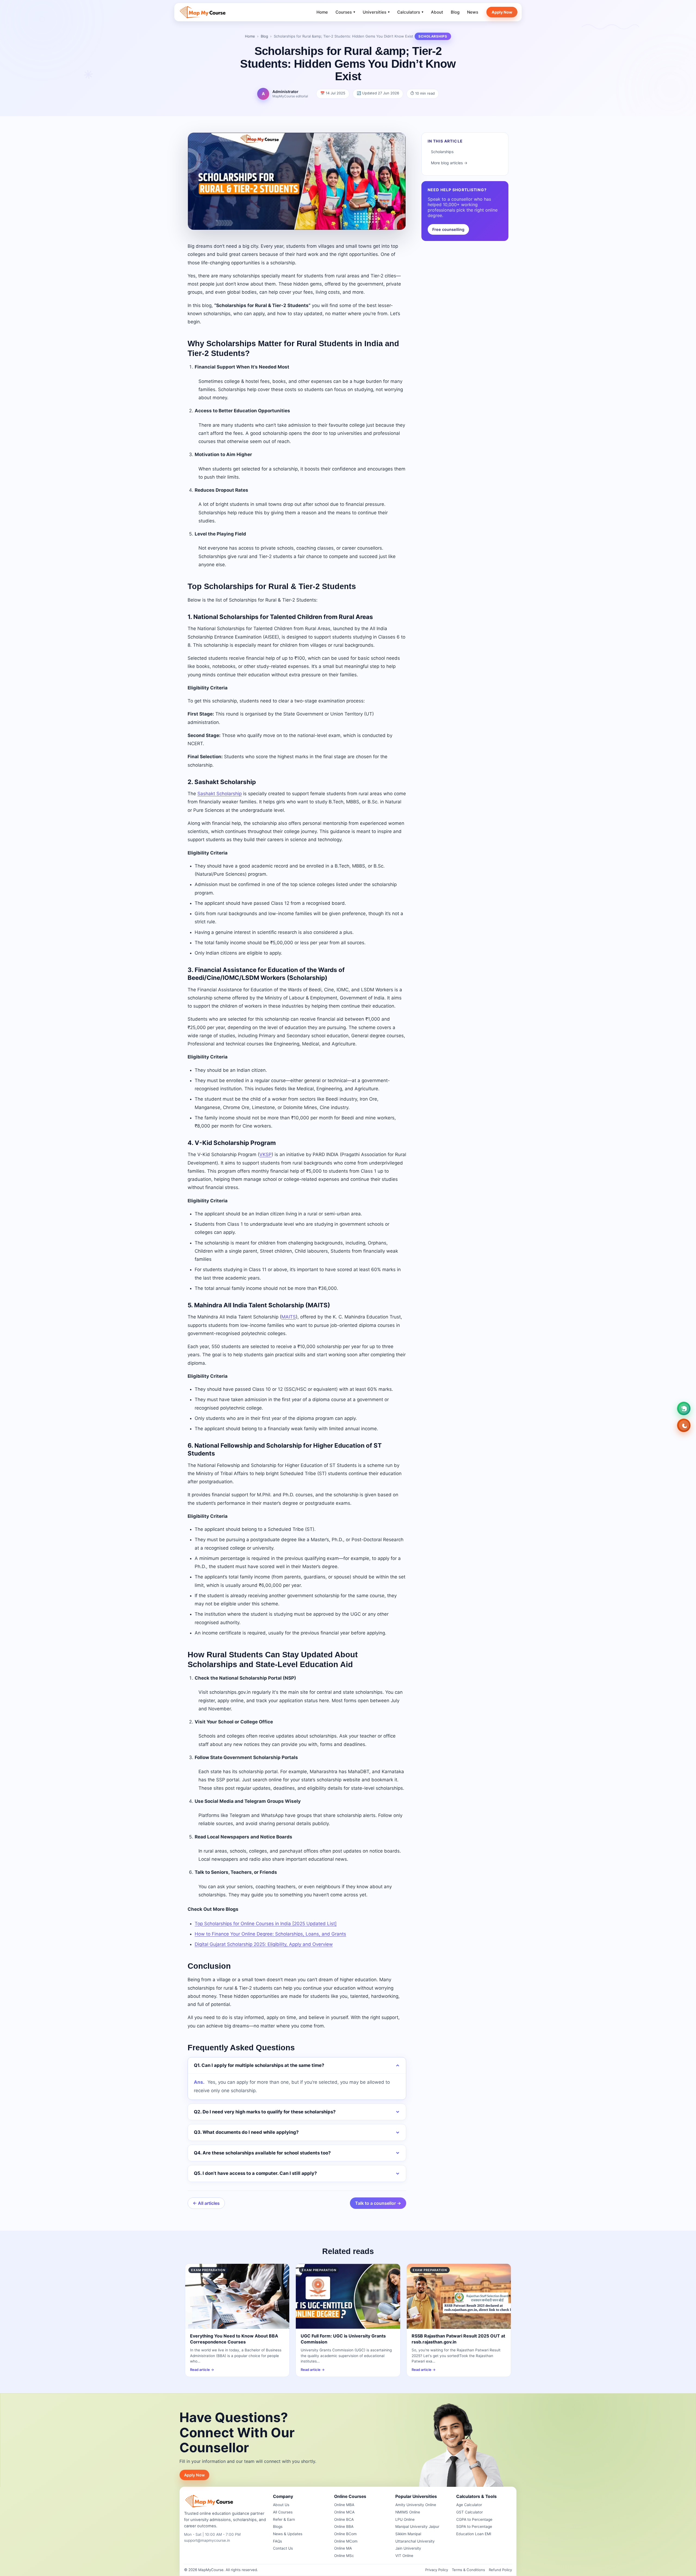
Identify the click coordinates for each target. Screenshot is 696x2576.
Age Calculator (469, 2505)
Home (322, 12)
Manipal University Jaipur (417, 2527)
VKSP (265, 1154)
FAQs (277, 2541)
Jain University (408, 2548)
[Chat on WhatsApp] (684, 1408)
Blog (455, 12)
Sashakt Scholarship (220, 794)
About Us (281, 2505)
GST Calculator (470, 2512)
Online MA (343, 2548)
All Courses (283, 2512)
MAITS (289, 1317)
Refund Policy (500, 2570)
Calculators (410, 12)
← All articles (206, 2203)
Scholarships (442, 152)
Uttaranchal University (415, 2541)
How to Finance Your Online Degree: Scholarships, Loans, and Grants (270, 1934)
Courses (345, 12)
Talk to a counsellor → (378, 2203)
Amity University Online (416, 2505)
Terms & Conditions (468, 2570)
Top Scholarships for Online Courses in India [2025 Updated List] (266, 1924)
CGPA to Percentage (474, 2519)
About (437, 12)
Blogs (278, 2527)
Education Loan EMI (474, 2534)
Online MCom (346, 2541)
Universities (376, 12)
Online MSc (344, 2556)
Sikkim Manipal (408, 2534)
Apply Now (502, 12)
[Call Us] (684, 1425)
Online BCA (344, 2519)
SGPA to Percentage (474, 2527)
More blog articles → (449, 163)
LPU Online (405, 2519)
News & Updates (288, 2534)
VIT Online (404, 2556)
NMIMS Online (408, 2512)
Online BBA (344, 2527)
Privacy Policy (437, 2570)
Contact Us (283, 2548)
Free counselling (448, 229)
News (473, 12)
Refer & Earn (284, 2519)
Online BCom (345, 2534)
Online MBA (344, 2505)
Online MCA (344, 2512)
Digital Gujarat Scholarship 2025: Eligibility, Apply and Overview (264, 1944)
